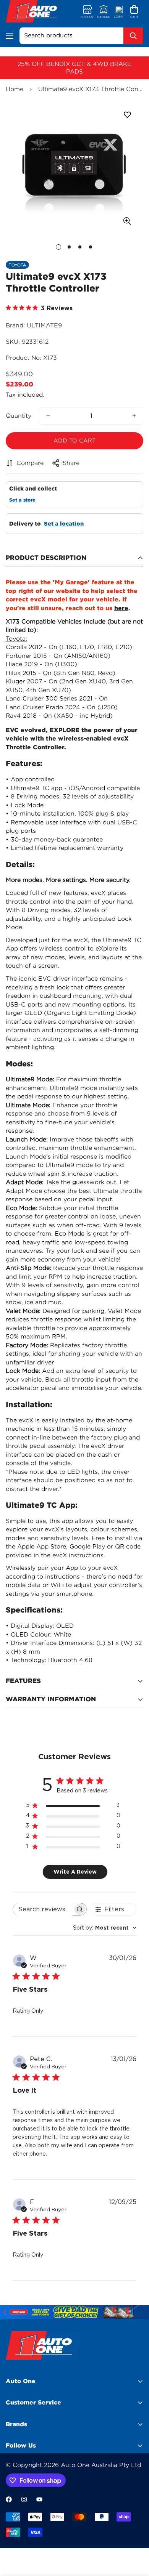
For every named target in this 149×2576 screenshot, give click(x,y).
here (121, 608)
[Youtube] (39, 2499)
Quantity (19, 416)
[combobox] (105, 1928)
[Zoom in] (127, 221)
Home (15, 89)
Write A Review (75, 1872)
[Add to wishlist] (127, 115)
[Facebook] (9, 2499)
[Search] (133, 36)
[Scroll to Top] (135, 2536)
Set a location (64, 524)
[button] (134, 12)
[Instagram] (24, 2499)
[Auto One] (35, 12)
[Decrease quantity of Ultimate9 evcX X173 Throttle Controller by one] (48, 416)
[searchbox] (43, 1909)
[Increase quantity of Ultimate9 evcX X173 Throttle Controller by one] (134, 416)
